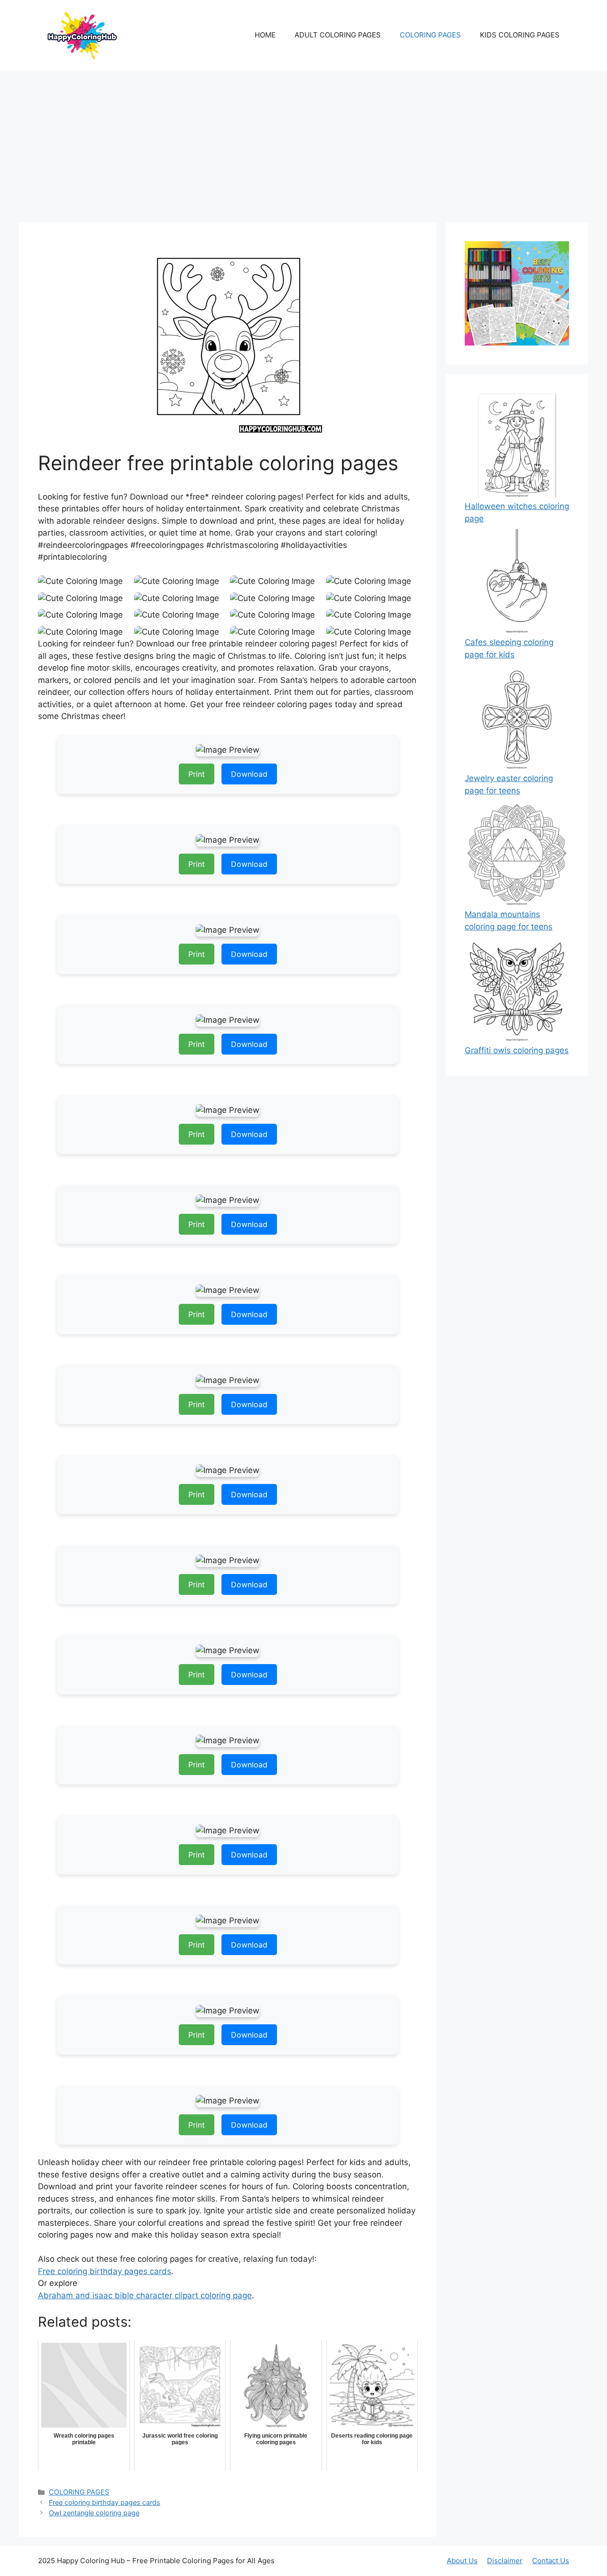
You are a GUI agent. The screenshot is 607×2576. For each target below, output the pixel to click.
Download (249, 774)
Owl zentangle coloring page (94, 2513)
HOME (265, 35)
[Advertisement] (303, 142)
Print (197, 774)
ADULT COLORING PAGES (338, 35)
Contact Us (551, 2561)
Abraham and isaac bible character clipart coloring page (145, 2295)
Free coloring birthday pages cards (105, 2271)
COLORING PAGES (430, 35)
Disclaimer (505, 2561)
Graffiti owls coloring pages (517, 1050)
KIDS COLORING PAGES (520, 35)
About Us (462, 2561)
